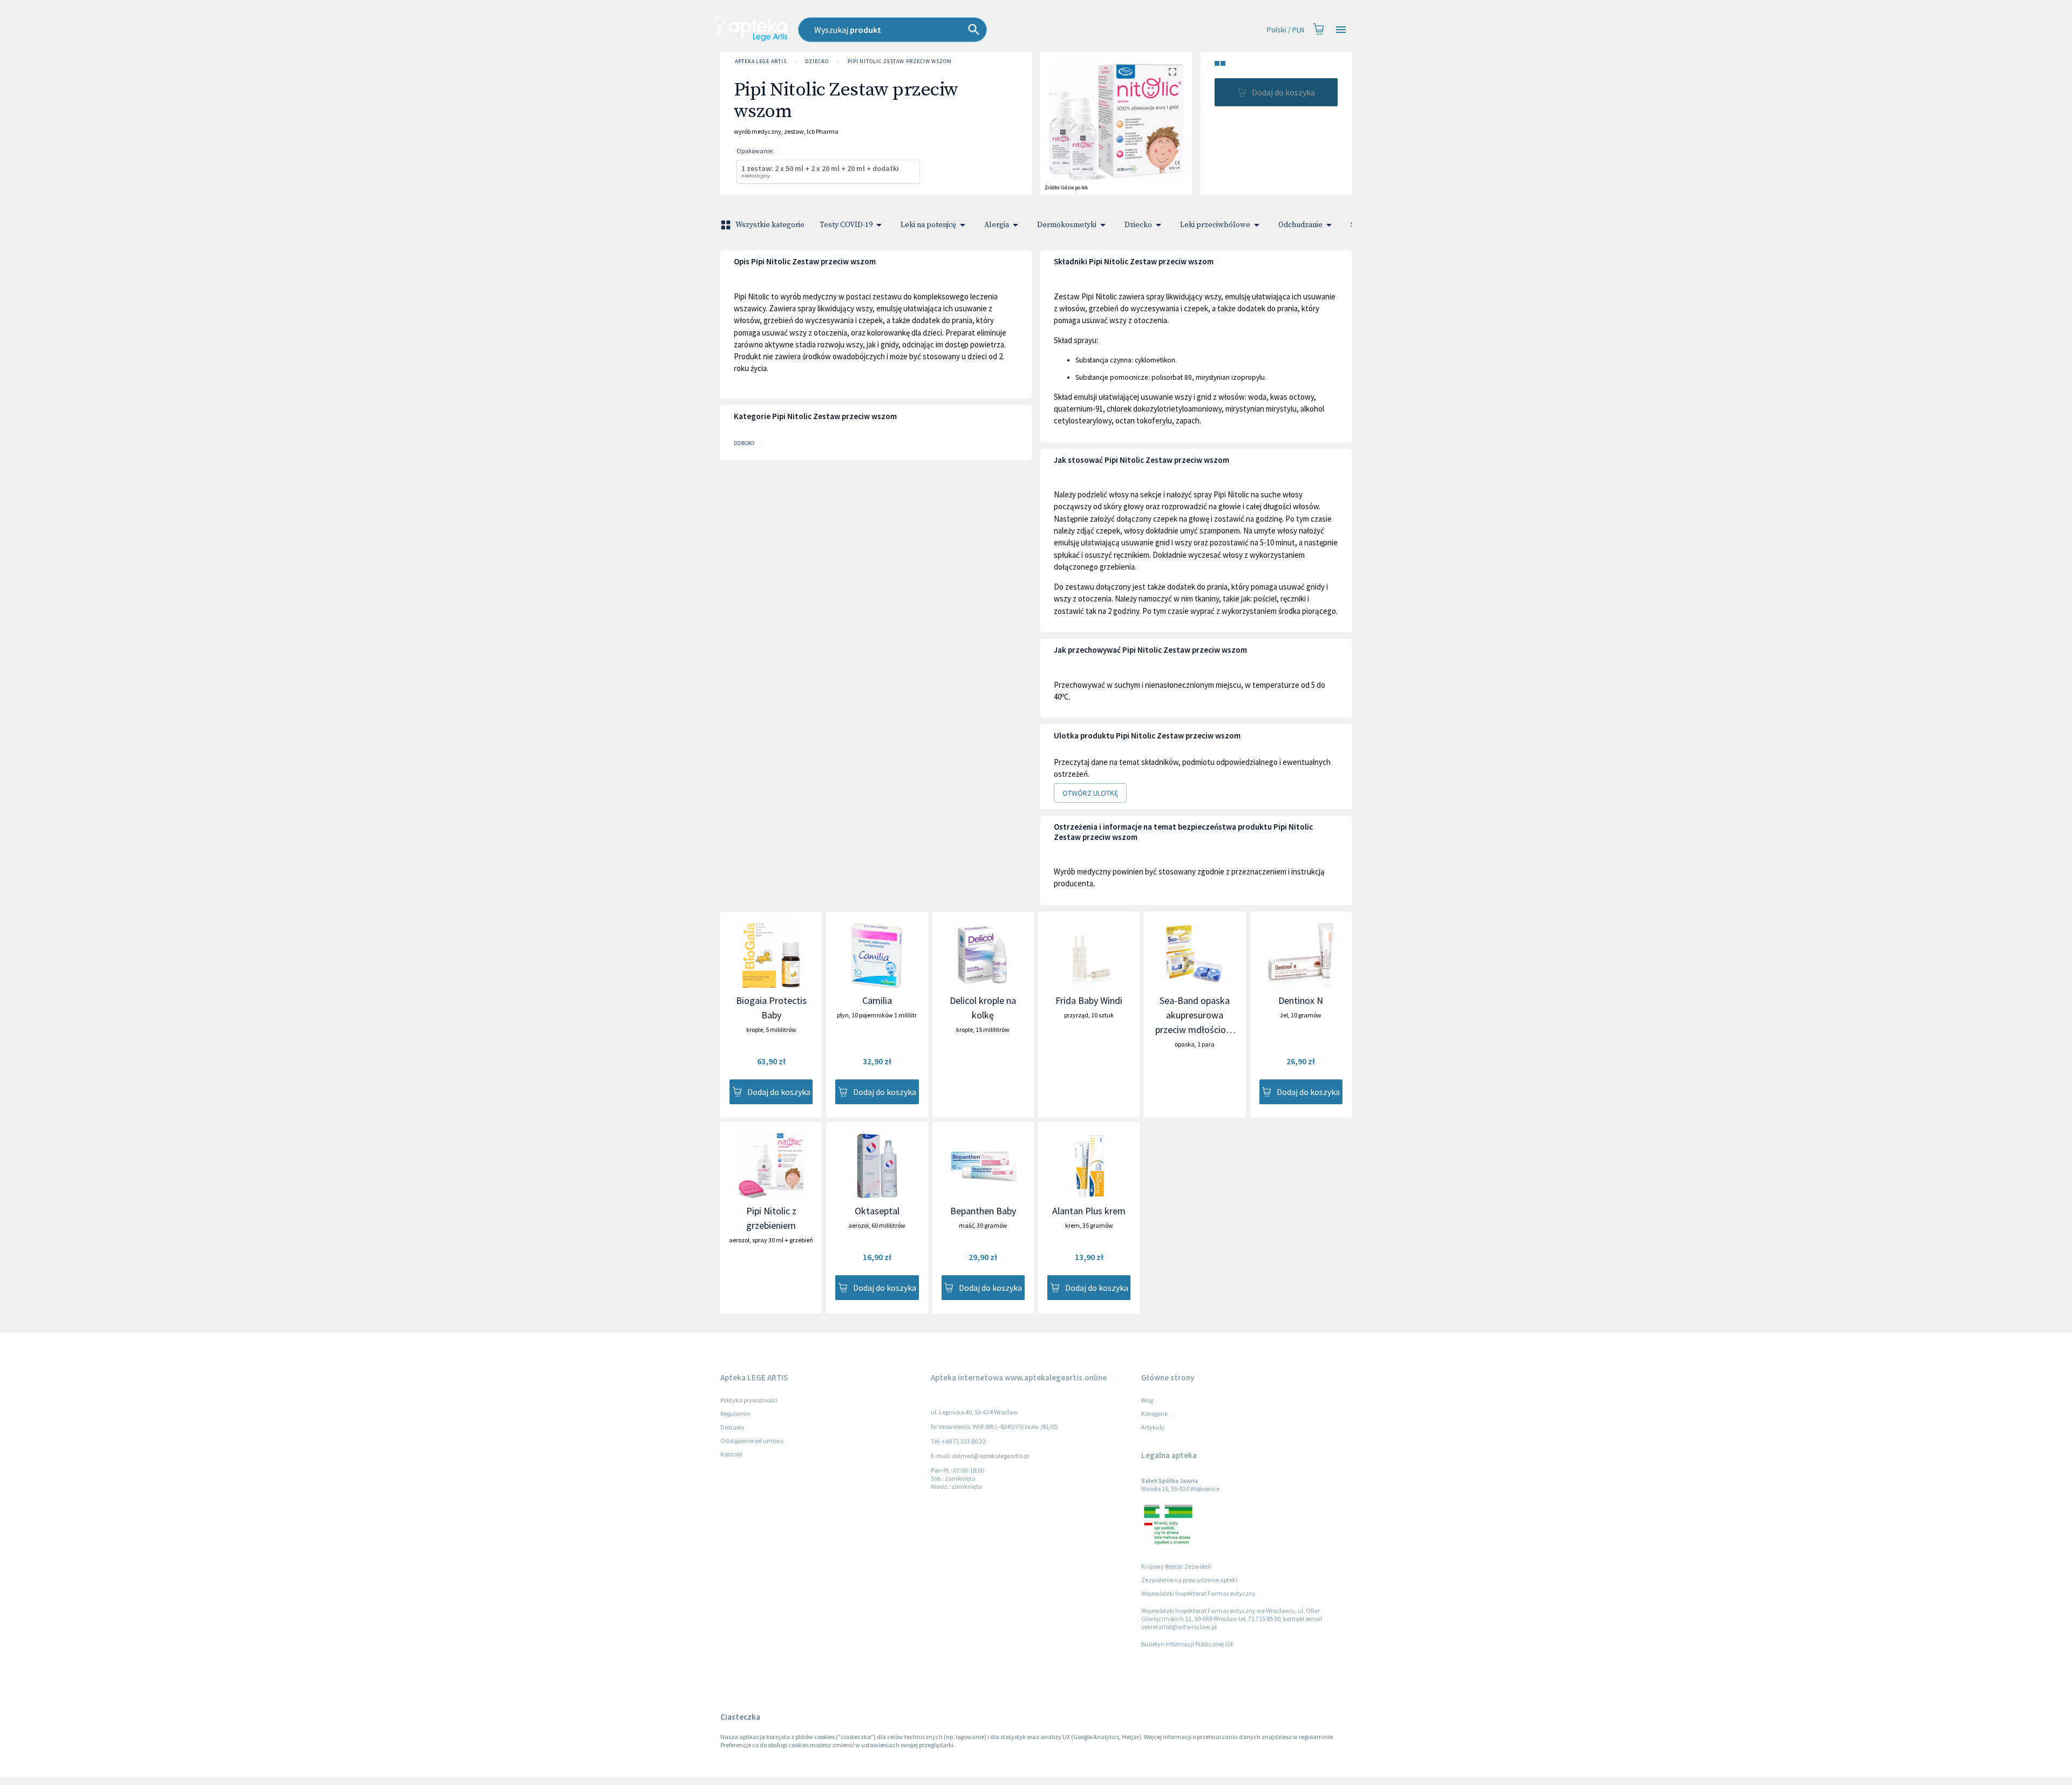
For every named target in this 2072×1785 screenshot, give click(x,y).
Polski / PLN (1286, 30)
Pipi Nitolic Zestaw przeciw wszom (900, 61)
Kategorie (1154, 1414)
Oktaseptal (877, 1211)
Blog (1147, 1400)
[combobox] (952, 30)
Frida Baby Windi (1089, 1000)
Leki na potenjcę (928, 225)
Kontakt (731, 1454)
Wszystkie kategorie (770, 225)
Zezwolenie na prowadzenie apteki (1189, 1580)
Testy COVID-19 (846, 225)
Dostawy (732, 1427)
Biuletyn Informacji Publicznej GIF (1188, 1644)
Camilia (877, 1000)
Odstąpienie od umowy (752, 1441)
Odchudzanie (1300, 225)
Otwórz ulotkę (1090, 793)
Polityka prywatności (749, 1400)
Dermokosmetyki (1067, 225)
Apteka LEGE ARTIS (761, 61)
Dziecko (817, 61)
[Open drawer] (1341, 30)
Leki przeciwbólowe (1215, 225)
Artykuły (1153, 1427)
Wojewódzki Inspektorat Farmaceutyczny (1198, 1593)
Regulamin (735, 1414)
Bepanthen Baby (983, 1211)
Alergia (997, 225)
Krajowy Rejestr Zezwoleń (1176, 1566)
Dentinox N (1301, 1000)
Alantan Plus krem (1089, 1211)
